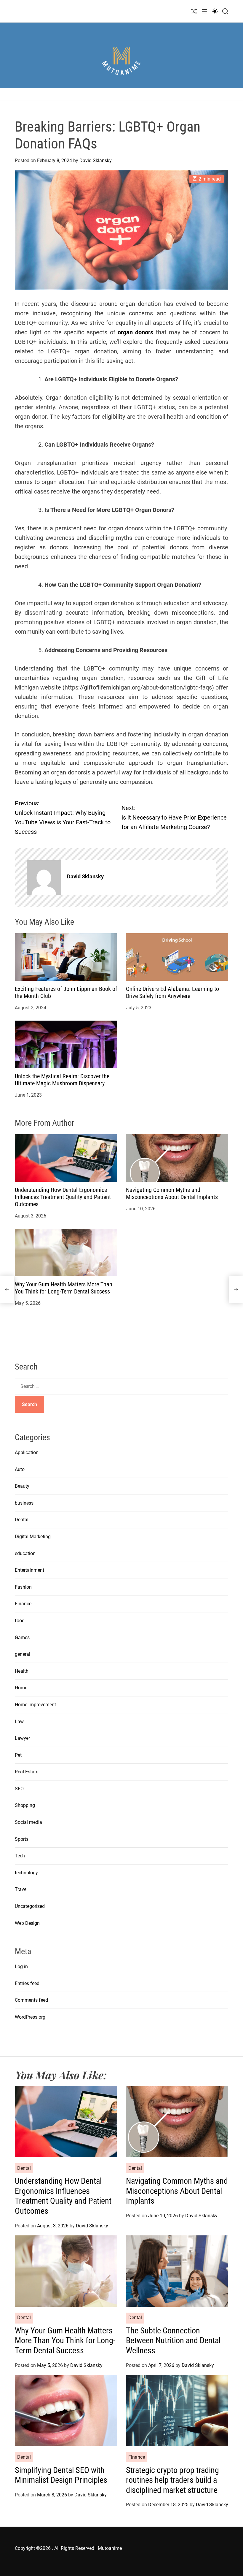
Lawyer (22, 1738)
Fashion (23, 1587)
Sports (22, 1839)
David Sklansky (96, 160)
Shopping (25, 1805)
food (20, 1621)
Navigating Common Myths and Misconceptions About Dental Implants (172, 1193)
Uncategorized (30, 1906)
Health (22, 1671)
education (25, 1553)
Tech (20, 1856)
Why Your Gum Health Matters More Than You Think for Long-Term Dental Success (64, 1288)
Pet (18, 1755)
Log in (21, 1967)
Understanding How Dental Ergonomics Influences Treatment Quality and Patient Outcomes (63, 1197)
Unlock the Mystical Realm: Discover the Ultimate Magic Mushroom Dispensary (62, 1080)
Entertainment (29, 1570)
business (24, 1503)
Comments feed (31, 2000)
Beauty (22, 1486)
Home (21, 1688)
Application (27, 1453)
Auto (20, 1469)
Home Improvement (35, 1705)
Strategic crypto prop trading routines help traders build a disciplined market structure (172, 2480)
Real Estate (27, 1772)
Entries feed (27, 1983)
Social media (28, 1822)
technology (26, 1873)
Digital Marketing (33, 1537)
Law (19, 1722)
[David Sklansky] (44, 877)
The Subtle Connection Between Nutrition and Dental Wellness (173, 2341)
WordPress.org (30, 2017)
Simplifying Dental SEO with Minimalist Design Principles (61, 2475)
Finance (23, 1604)
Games (22, 1638)
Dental (22, 1520)
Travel (21, 1889)
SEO (19, 1789)
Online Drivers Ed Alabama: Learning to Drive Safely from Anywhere (172, 992)
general (23, 1654)
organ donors (135, 332)
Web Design (27, 1923)
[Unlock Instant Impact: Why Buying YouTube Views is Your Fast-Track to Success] (7, 1290)
